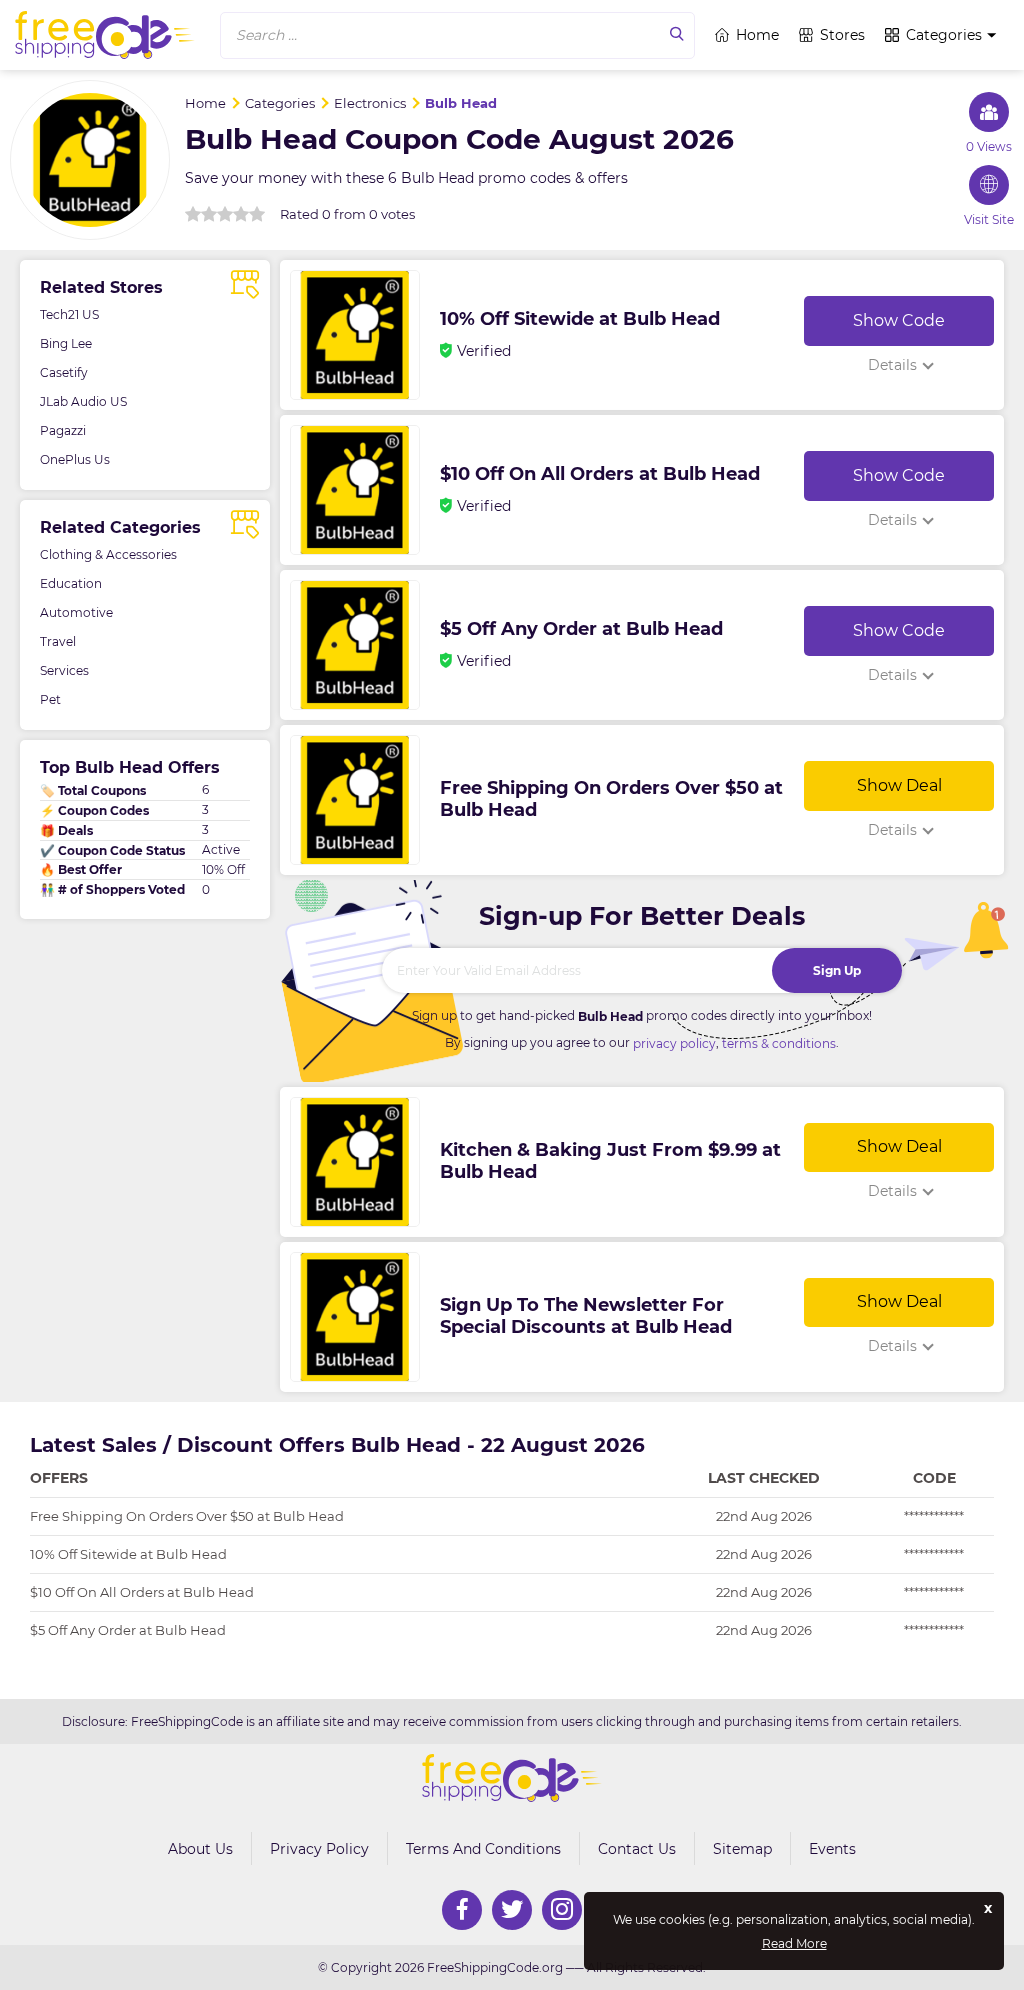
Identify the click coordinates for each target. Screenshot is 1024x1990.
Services (64, 670)
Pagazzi (63, 430)
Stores (842, 35)
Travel (58, 641)
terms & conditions (779, 1043)
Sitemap (742, 1849)
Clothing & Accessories (108, 554)
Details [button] (892, 365)
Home (757, 35)
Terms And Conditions (483, 1849)
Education (71, 583)
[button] (457, 35)
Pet (50, 699)
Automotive (76, 612)
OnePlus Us (75, 459)
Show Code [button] (899, 320)
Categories (944, 35)
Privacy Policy (319, 1849)
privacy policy (674, 1043)
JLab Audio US (83, 401)
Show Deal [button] (899, 785)
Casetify (64, 372)
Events (832, 1849)
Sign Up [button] (837, 970)
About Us (200, 1849)
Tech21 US (69, 314)
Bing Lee (66, 343)
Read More (794, 1944)
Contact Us (637, 1849)
